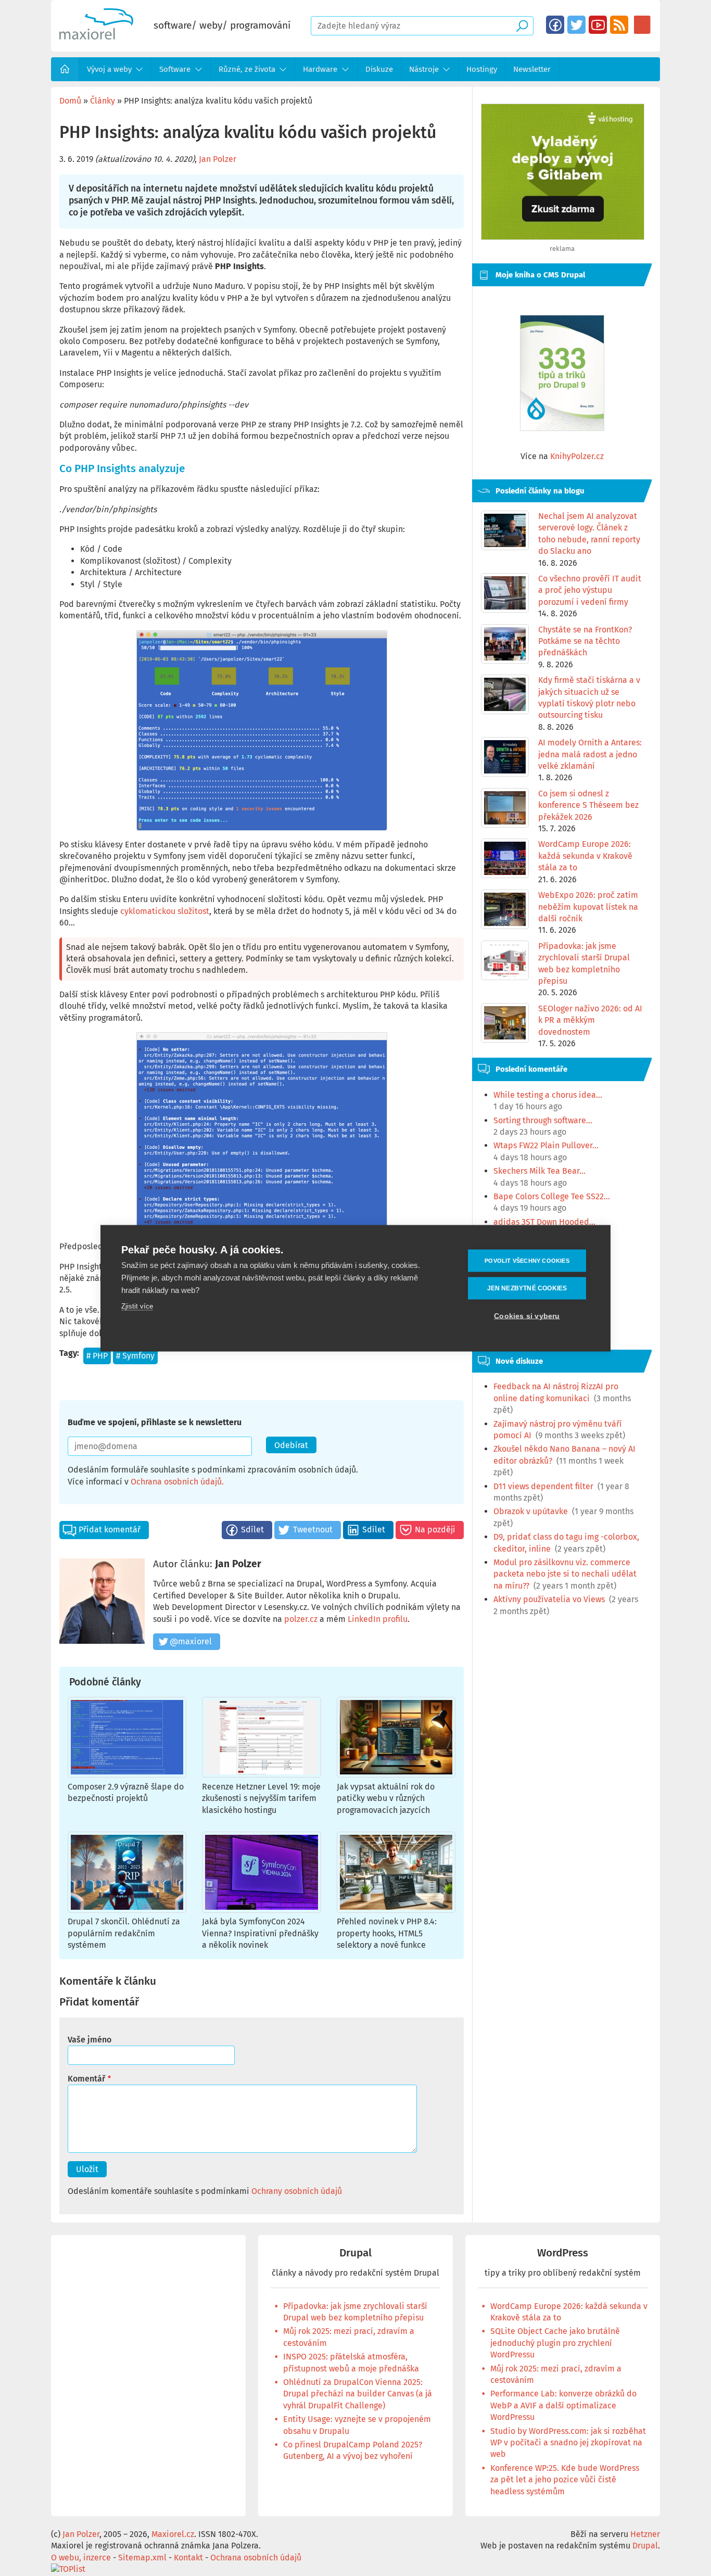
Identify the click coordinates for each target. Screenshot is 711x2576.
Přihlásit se (642, 25)
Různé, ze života (247, 69)
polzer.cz (301, 1619)
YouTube (598, 25)
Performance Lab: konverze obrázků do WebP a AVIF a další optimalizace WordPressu (563, 2405)
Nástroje (424, 69)
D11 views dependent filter (543, 1486)
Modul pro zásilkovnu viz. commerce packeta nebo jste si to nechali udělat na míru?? (565, 1574)
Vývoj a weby (109, 69)
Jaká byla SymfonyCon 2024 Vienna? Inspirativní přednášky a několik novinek (260, 1933)
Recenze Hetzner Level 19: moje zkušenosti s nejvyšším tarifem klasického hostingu (261, 1798)
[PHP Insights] (262, 731)
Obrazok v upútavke (531, 1511)
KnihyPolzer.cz (577, 456)
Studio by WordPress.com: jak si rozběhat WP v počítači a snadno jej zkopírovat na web (568, 2443)
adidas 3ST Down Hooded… (544, 1222)
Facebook (555, 25)
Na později (435, 1530)
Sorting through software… (543, 1120)
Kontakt (188, 2558)
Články (103, 101)
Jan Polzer (218, 159)
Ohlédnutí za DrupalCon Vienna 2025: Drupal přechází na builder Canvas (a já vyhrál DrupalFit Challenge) (358, 2394)
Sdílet (252, 1530)
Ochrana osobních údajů (176, 1482)
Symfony (138, 1356)
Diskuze (379, 69)
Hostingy (482, 69)
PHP (100, 1356)
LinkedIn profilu (378, 1619)
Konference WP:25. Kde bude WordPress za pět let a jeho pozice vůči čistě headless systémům (565, 2480)
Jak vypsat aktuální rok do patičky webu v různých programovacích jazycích (386, 1798)
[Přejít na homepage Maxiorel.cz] (96, 37)
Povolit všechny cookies (527, 1260)
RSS (619, 25)
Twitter (576, 25)
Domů (65, 69)
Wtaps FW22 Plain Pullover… (546, 1145)
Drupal (355, 2253)
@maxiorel (191, 1641)
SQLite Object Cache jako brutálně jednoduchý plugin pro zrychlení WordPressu (555, 2343)
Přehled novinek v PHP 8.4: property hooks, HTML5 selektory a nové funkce (387, 1933)
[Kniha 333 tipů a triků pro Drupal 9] (562, 373)
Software (175, 69)
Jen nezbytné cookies (527, 1288)
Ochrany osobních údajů (297, 2191)
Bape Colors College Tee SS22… (552, 1196)
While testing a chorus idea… (548, 1095)
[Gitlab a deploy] (563, 237)
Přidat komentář (110, 1530)
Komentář (86, 2079)
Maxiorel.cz (173, 2534)
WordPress (563, 2253)
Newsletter (532, 69)
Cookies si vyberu (527, 1316)
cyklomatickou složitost (165, 911)
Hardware (320, 69)
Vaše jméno (90, 2040)
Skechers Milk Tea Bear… (539, 1171)
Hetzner (645, 2534)
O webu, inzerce (81, 2558)
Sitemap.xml (142, 2558)
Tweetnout (313, 1530)
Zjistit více (137, 1306)
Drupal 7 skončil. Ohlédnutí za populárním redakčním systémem (124, 1933)
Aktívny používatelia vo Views (549, 1599)
